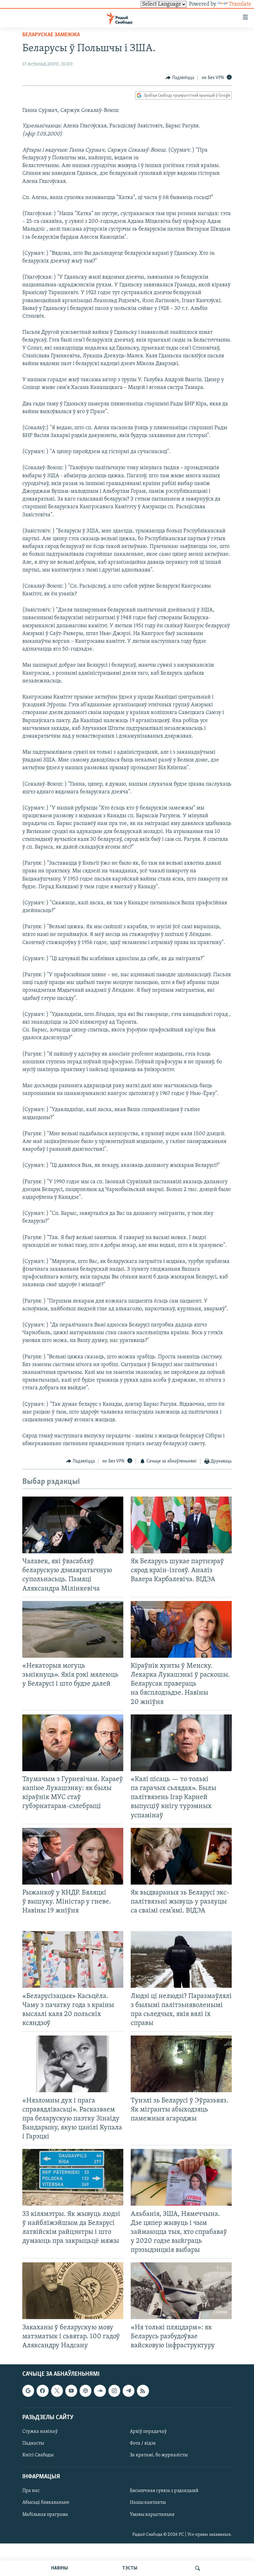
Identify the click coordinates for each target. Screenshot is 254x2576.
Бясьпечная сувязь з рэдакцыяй (164, 2491)
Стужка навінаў (40, 2432)
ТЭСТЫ (130, 2568)
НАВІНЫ (59, 2568)
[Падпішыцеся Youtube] (71, 2391)
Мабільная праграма (45, 2515)
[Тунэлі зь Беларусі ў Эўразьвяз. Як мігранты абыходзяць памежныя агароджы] (181, 2064)
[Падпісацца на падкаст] (85, 2391)
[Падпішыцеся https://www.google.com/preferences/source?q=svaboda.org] (28, 2391)
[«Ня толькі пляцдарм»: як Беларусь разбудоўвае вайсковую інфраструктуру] (181, 2291)
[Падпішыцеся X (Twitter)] (57, 2391)
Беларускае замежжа (51, 35)
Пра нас (31, 2491)
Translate (240, 4)
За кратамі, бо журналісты (159, 2455)
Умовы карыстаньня (152, 2515)
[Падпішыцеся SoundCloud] (100, 2391)
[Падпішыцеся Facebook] (42, 2391)
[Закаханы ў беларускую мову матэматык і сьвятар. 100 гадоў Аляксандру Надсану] (73, 2291)
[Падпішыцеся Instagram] (114, 2391)
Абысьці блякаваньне (46, 2503)
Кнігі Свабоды (38, 2455)
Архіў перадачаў (148, 2432)
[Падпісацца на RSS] (143, 2391)
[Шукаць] (198, 2568)
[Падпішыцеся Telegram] (129, 2391)
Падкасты (33, 2443)
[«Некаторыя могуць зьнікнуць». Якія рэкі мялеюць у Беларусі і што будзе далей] (73, 1629)
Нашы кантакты (148, 2503)
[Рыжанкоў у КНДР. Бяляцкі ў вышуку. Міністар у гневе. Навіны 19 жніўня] (73, 1856)
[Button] (180, 78)
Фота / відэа (143, 2443)
